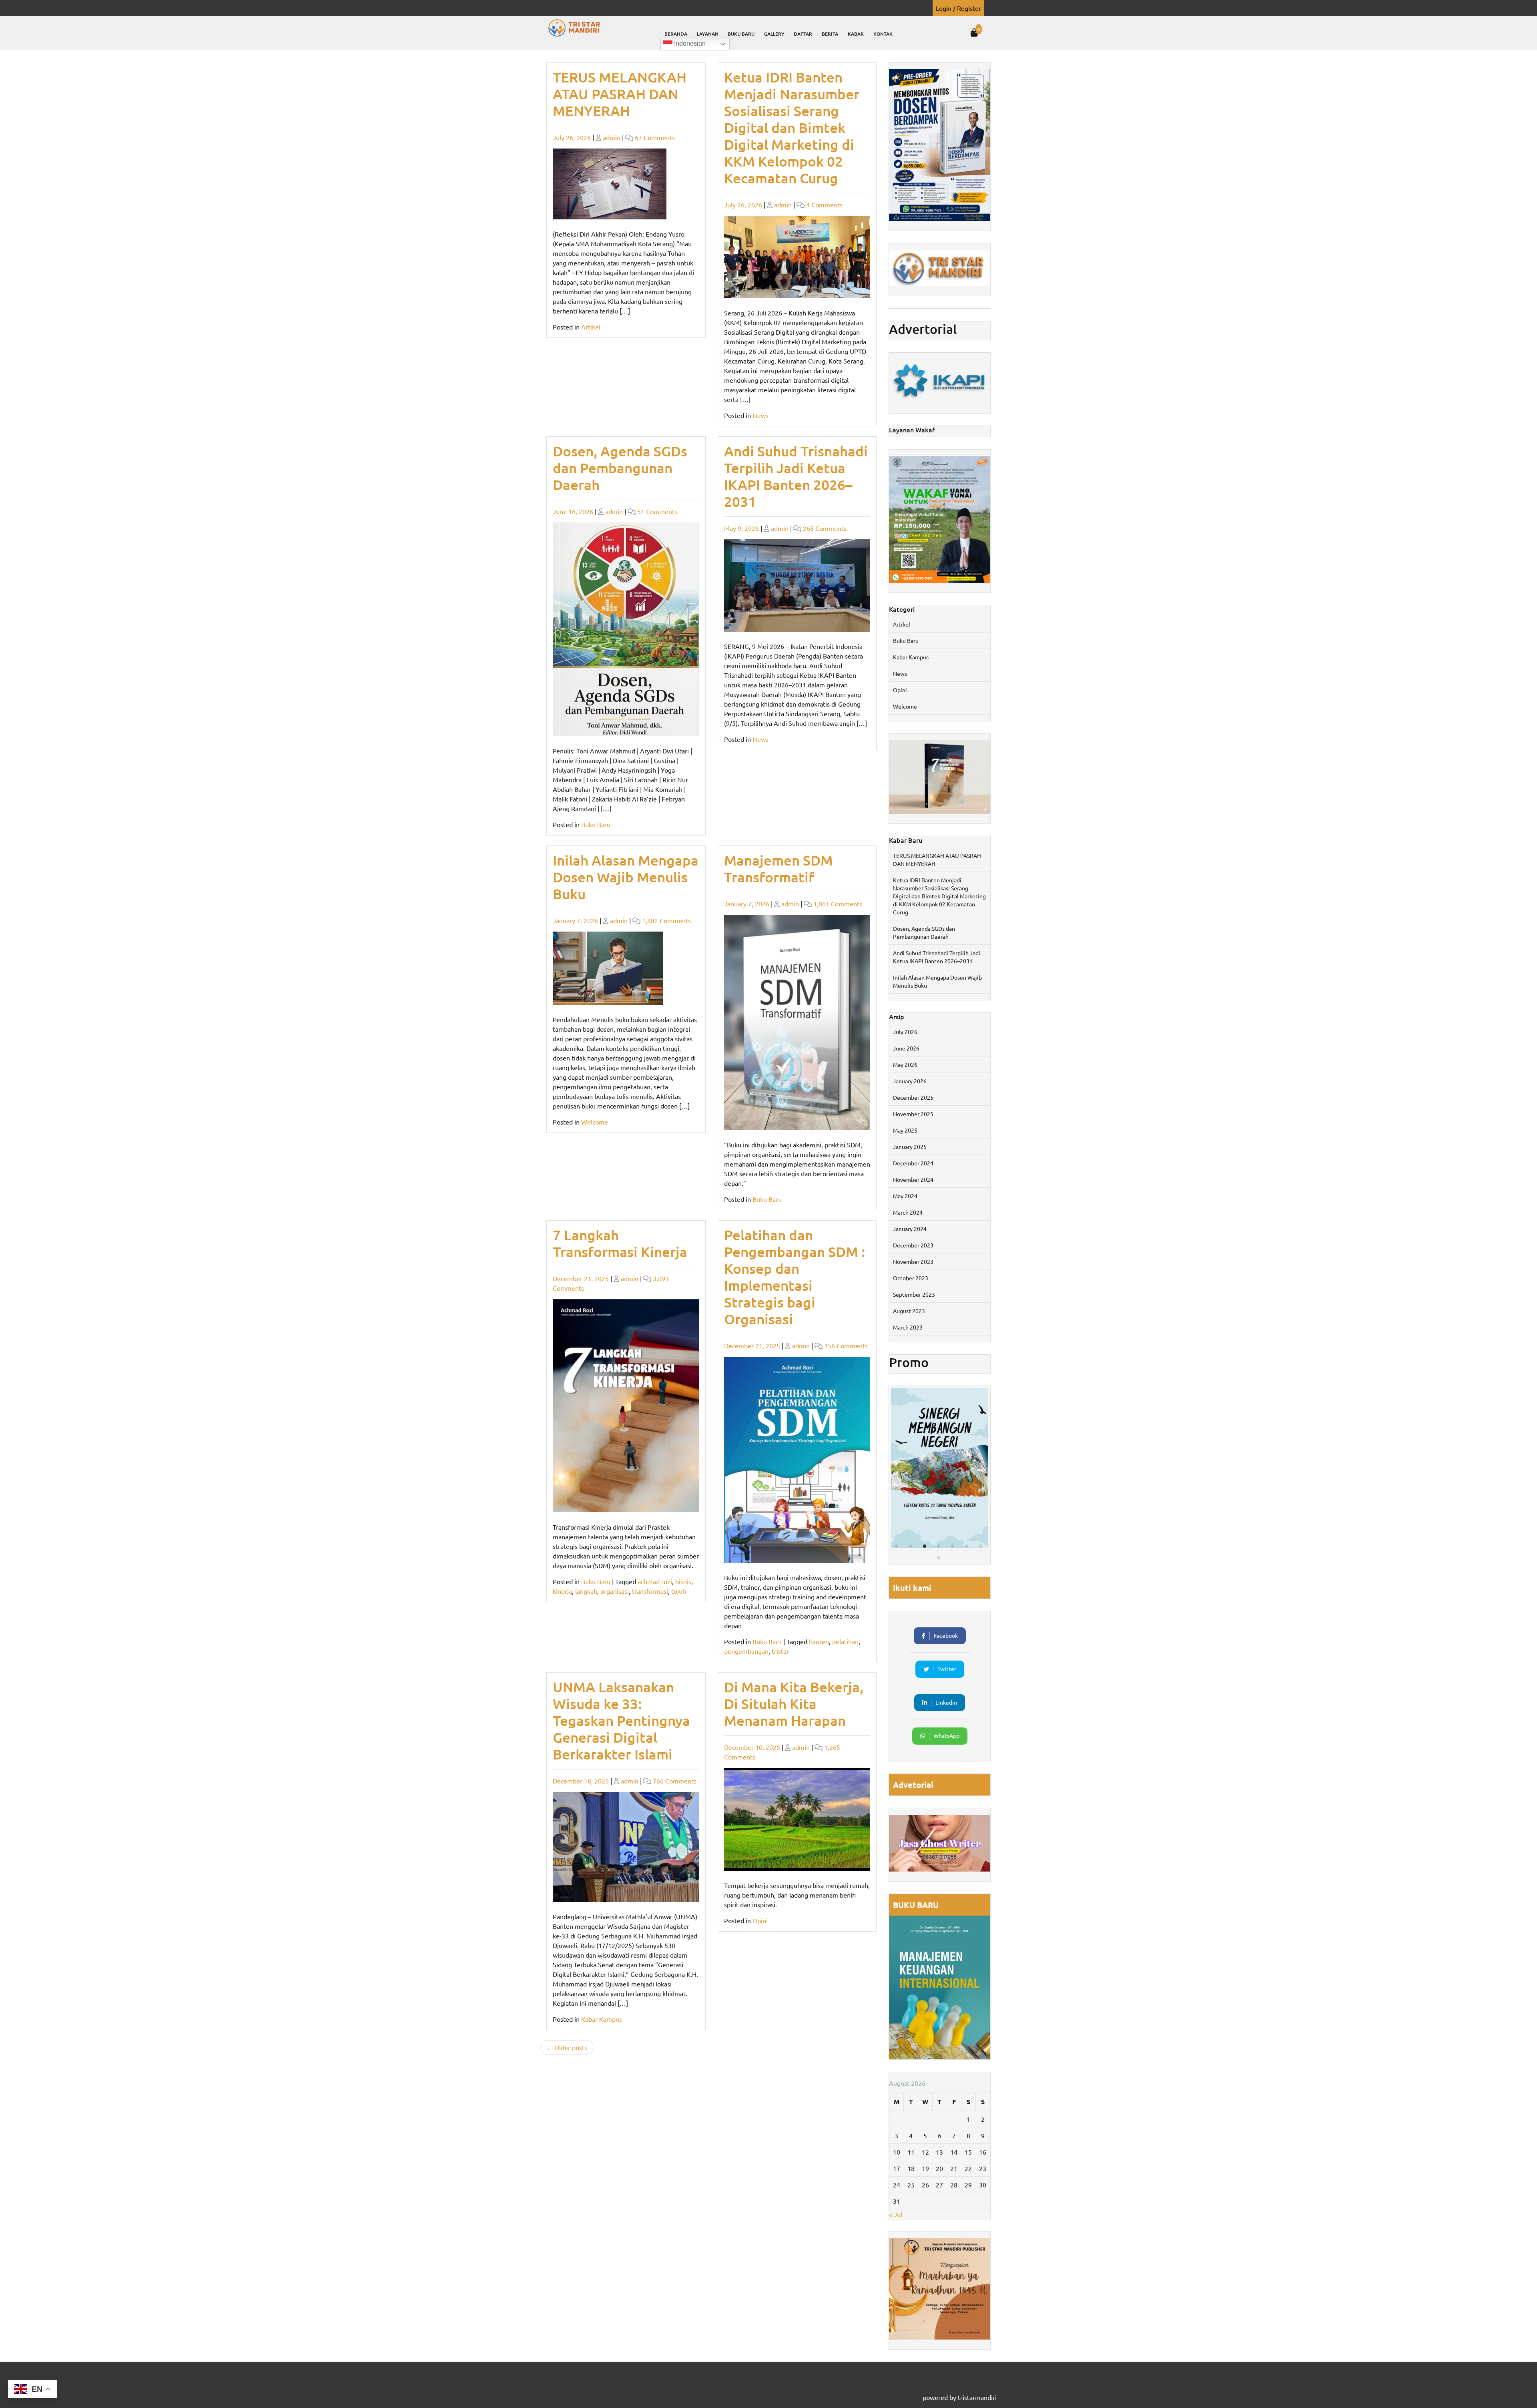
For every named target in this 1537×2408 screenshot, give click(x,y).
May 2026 (905, 1064)
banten (819, 1641)
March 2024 (908, 1212)
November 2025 (913, 1114)
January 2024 (910, 1229)
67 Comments (655, 137)
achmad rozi (655, 1581)
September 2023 (914, 1294)
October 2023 (911, 1278)
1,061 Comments (838, 904)
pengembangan (746, 1651)
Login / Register (958, 8)
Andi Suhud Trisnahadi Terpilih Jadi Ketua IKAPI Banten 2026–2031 (796, 476)
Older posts (571, 2047)
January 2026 (910, 1081)
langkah (586, 1591)
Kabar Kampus (602, 2019)
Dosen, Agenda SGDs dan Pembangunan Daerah (620, 468)
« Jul (896, 2214)
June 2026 (906, 1048)
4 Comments (824, 205)
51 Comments (657, 511)
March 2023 (908, 1327)
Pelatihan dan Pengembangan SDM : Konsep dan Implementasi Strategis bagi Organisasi (795, 1277)
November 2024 (913, 1179)
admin (612, 137)
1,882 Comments (666, 920)
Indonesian (689, 43)
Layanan (708, 34)
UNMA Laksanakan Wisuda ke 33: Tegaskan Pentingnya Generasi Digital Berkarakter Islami (621, 1720)
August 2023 (909, 1311)
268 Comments (825, 528)
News (760, 415)
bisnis (683, 1581)
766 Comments (675, 1781)
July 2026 (905, 1032)
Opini (760, 1920)
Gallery (774, 34)
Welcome (595, 1122)
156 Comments (846, 1346)
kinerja (562, 1591)
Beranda (676, 34)
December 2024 (913, 1163)
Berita (830, 34)
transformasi (650, 1591)
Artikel (591, 327)
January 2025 (910, 1147)
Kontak (883, 34)
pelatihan (845, 1641)
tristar (780, 1651)
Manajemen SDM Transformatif (779, 869)
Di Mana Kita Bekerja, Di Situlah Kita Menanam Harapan (794, 1704)
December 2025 (913, 1097)
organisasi (615, 1591)
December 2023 (913, 1245)
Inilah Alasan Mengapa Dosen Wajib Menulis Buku (626, 877)
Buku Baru (741, 34)
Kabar (856, 34)
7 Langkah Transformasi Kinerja (620, 1243)
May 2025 (905, 1130)
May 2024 (905, 1196)
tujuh (679, 1591)
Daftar (803, 34)
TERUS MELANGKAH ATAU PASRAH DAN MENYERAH (620, 94)
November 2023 (913, 1261)
